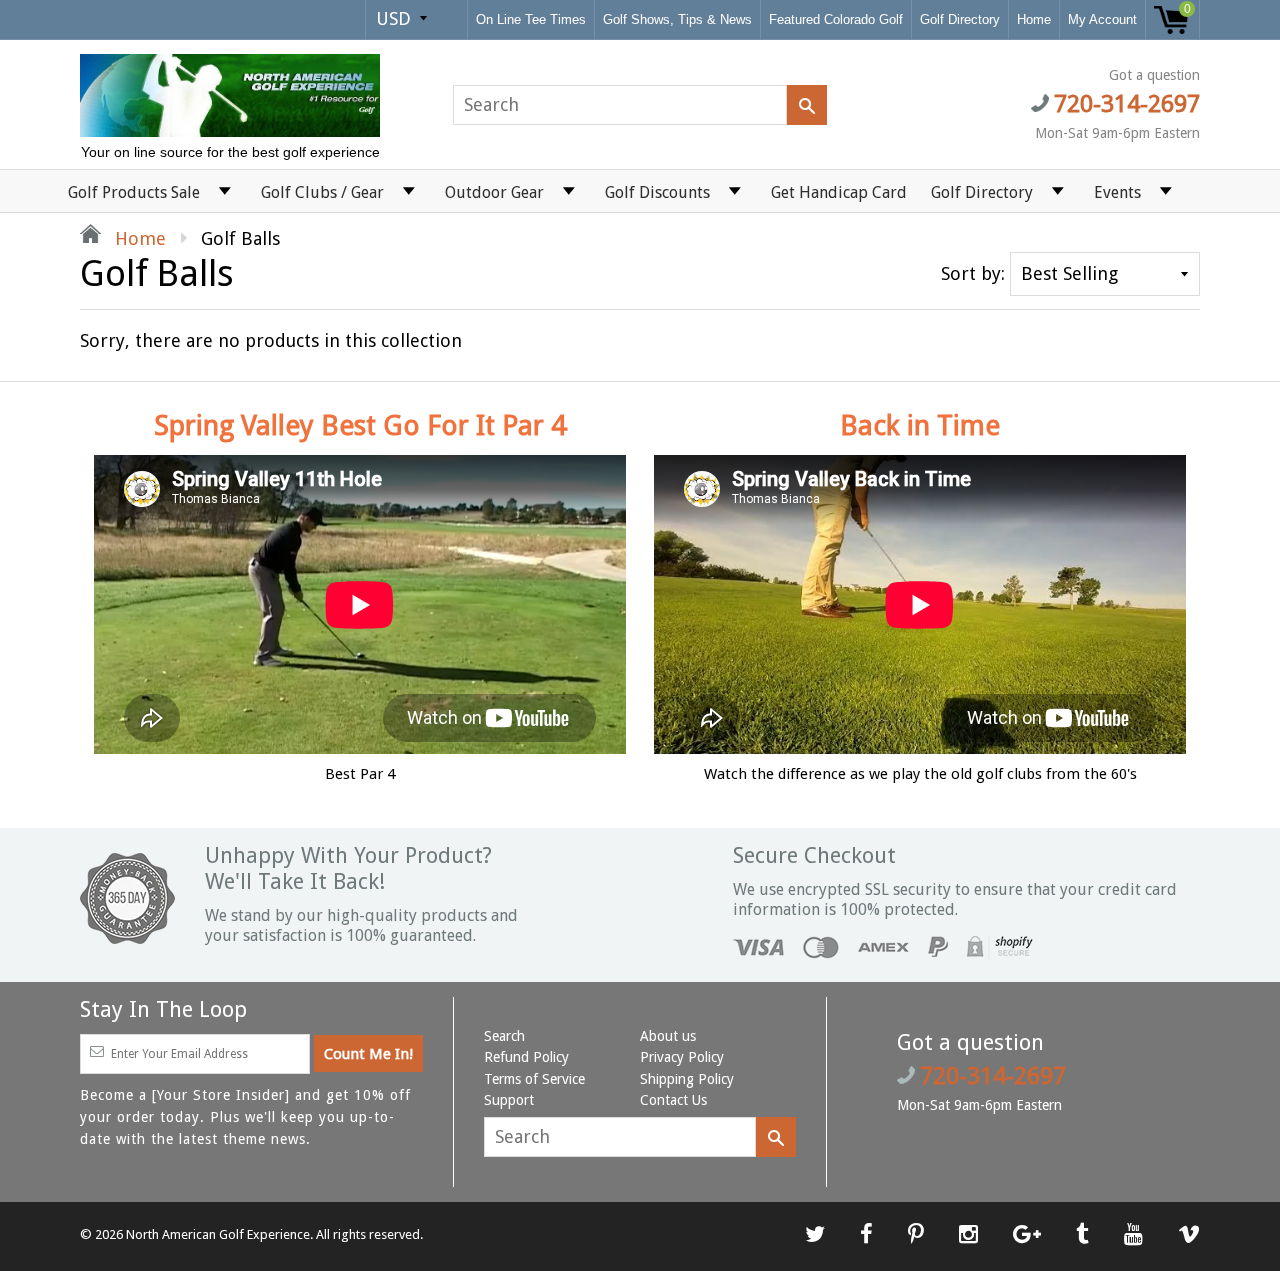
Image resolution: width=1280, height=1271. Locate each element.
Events (1117, 192)
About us (668, 1036)
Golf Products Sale (134, 192)
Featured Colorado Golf (836, 19)
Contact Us (673, 1100)
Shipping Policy (687, 1079)
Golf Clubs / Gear (322, 192)
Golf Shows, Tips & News (677, 19)
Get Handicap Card (839, 192)
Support (509, 1100)
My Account (1102, 19)
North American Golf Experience (218, 1234)
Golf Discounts (657, 192)
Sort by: (973, 273)
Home (1034, 19)
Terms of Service (534, 1079)
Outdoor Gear (494, 192)
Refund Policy (526, 1057)
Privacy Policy (682, 1057)
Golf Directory (960, 19)
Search (504, 1036)
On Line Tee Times (531, 19)
